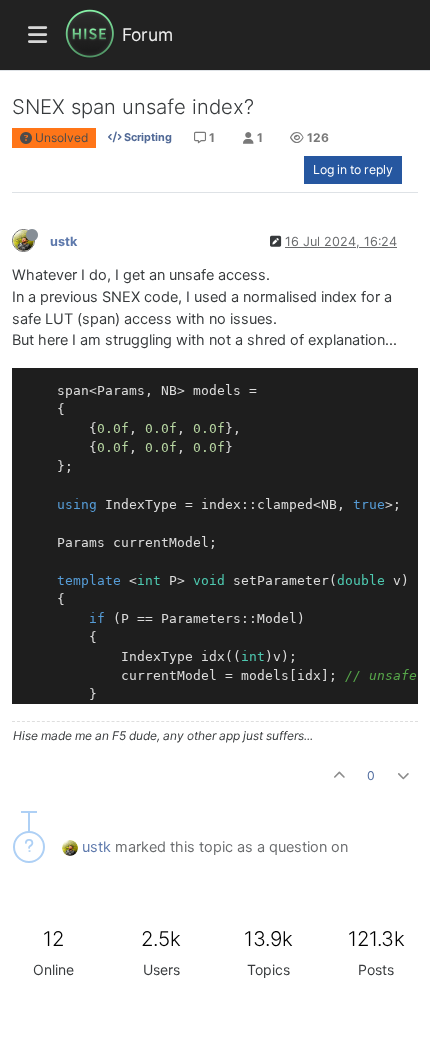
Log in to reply (353, 169)
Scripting (146, 137)
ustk (63, 241)
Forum (147, 34)
